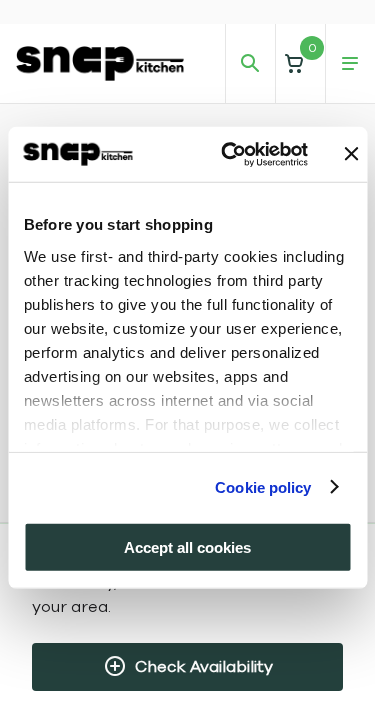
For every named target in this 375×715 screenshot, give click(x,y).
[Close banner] (352, 154)
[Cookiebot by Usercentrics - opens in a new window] (229, 154)
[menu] (350, 64)
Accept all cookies (187, 547)
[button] (300, 63)
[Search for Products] (250, 64)
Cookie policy (263, 486)
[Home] (100, 63)
